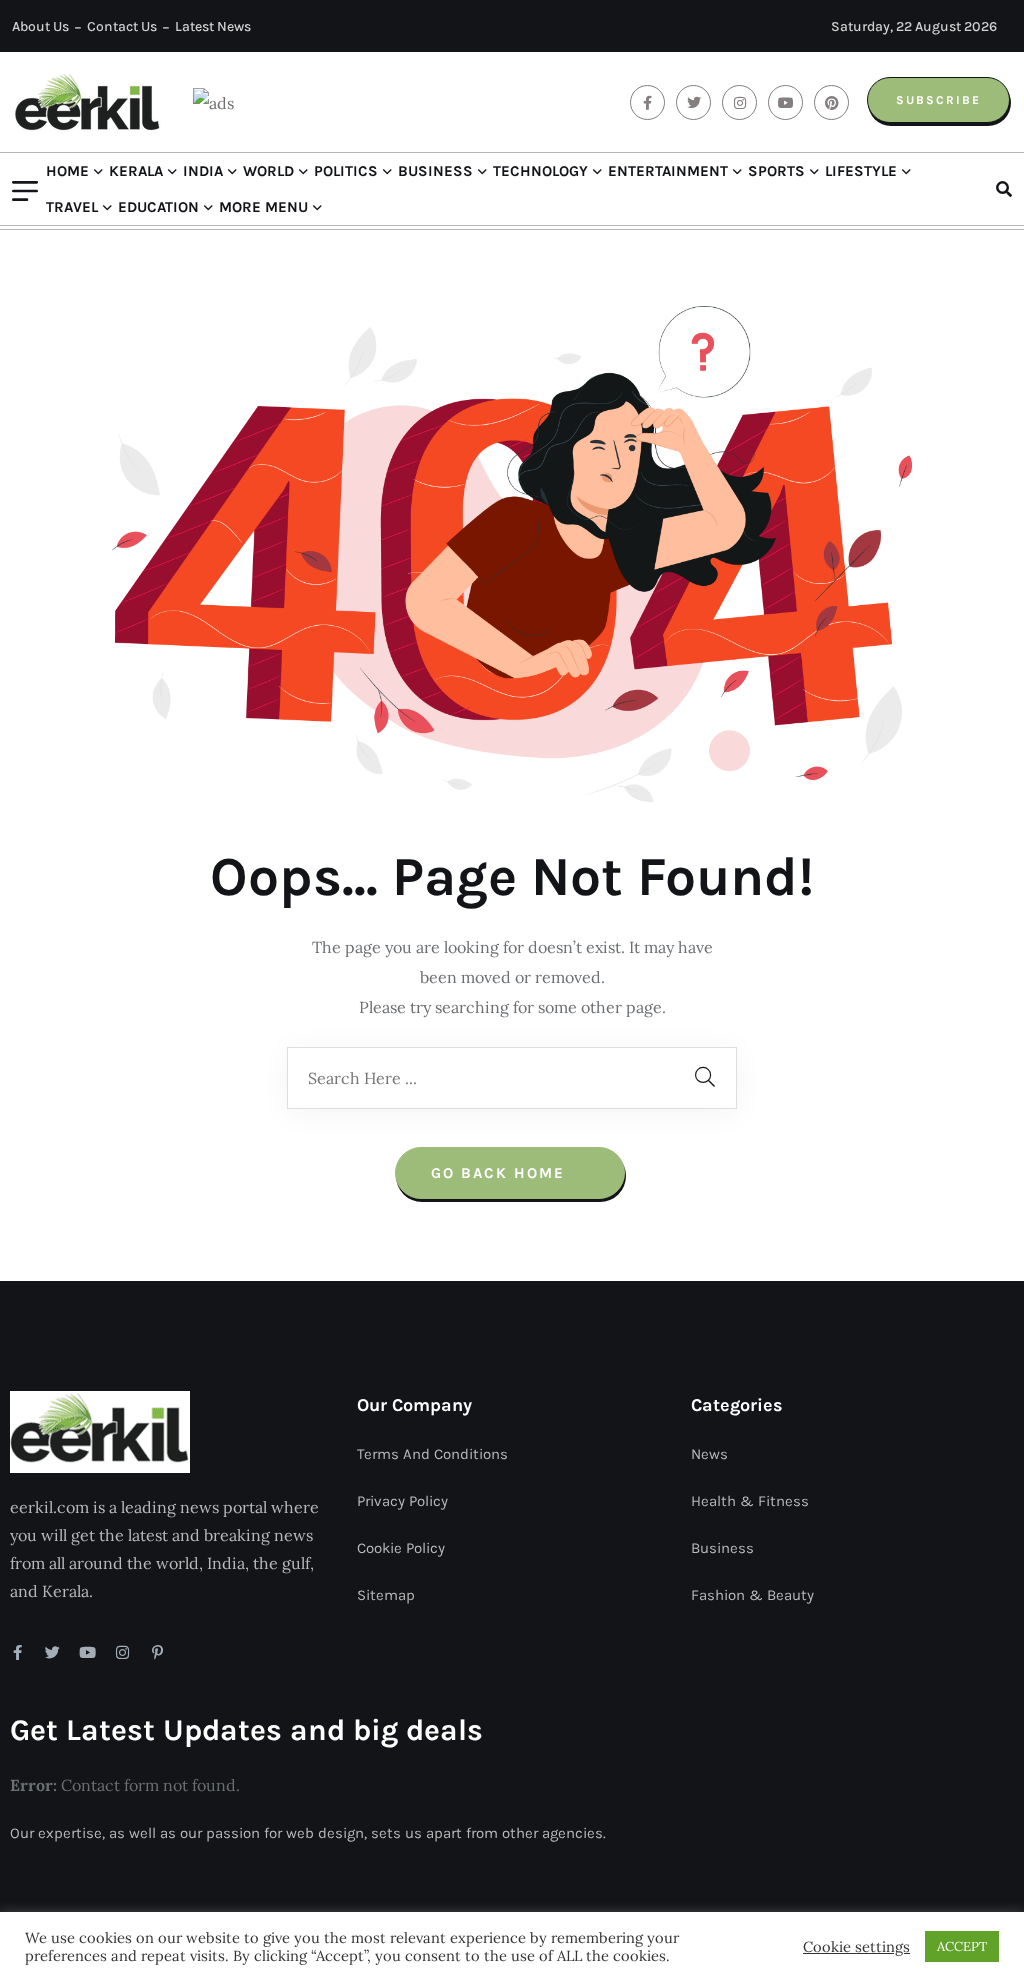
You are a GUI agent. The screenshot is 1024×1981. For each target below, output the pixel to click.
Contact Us (122, 26)
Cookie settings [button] (856, 1947)
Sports (776, 171)
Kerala (136, 171)
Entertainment (668, 171)
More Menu (263, 207)
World (268, 171)
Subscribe (938, 100)
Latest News (213, 26)
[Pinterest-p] (157, 1652)
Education (158, 207)
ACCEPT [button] (962, 1946)
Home (67, 171)
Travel (72, 207)
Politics (346, 171)
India (203, 171)
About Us (40, 26)
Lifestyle (861, 171)
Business (435, 171)
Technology (540, 171)
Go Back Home (501, 1173)
